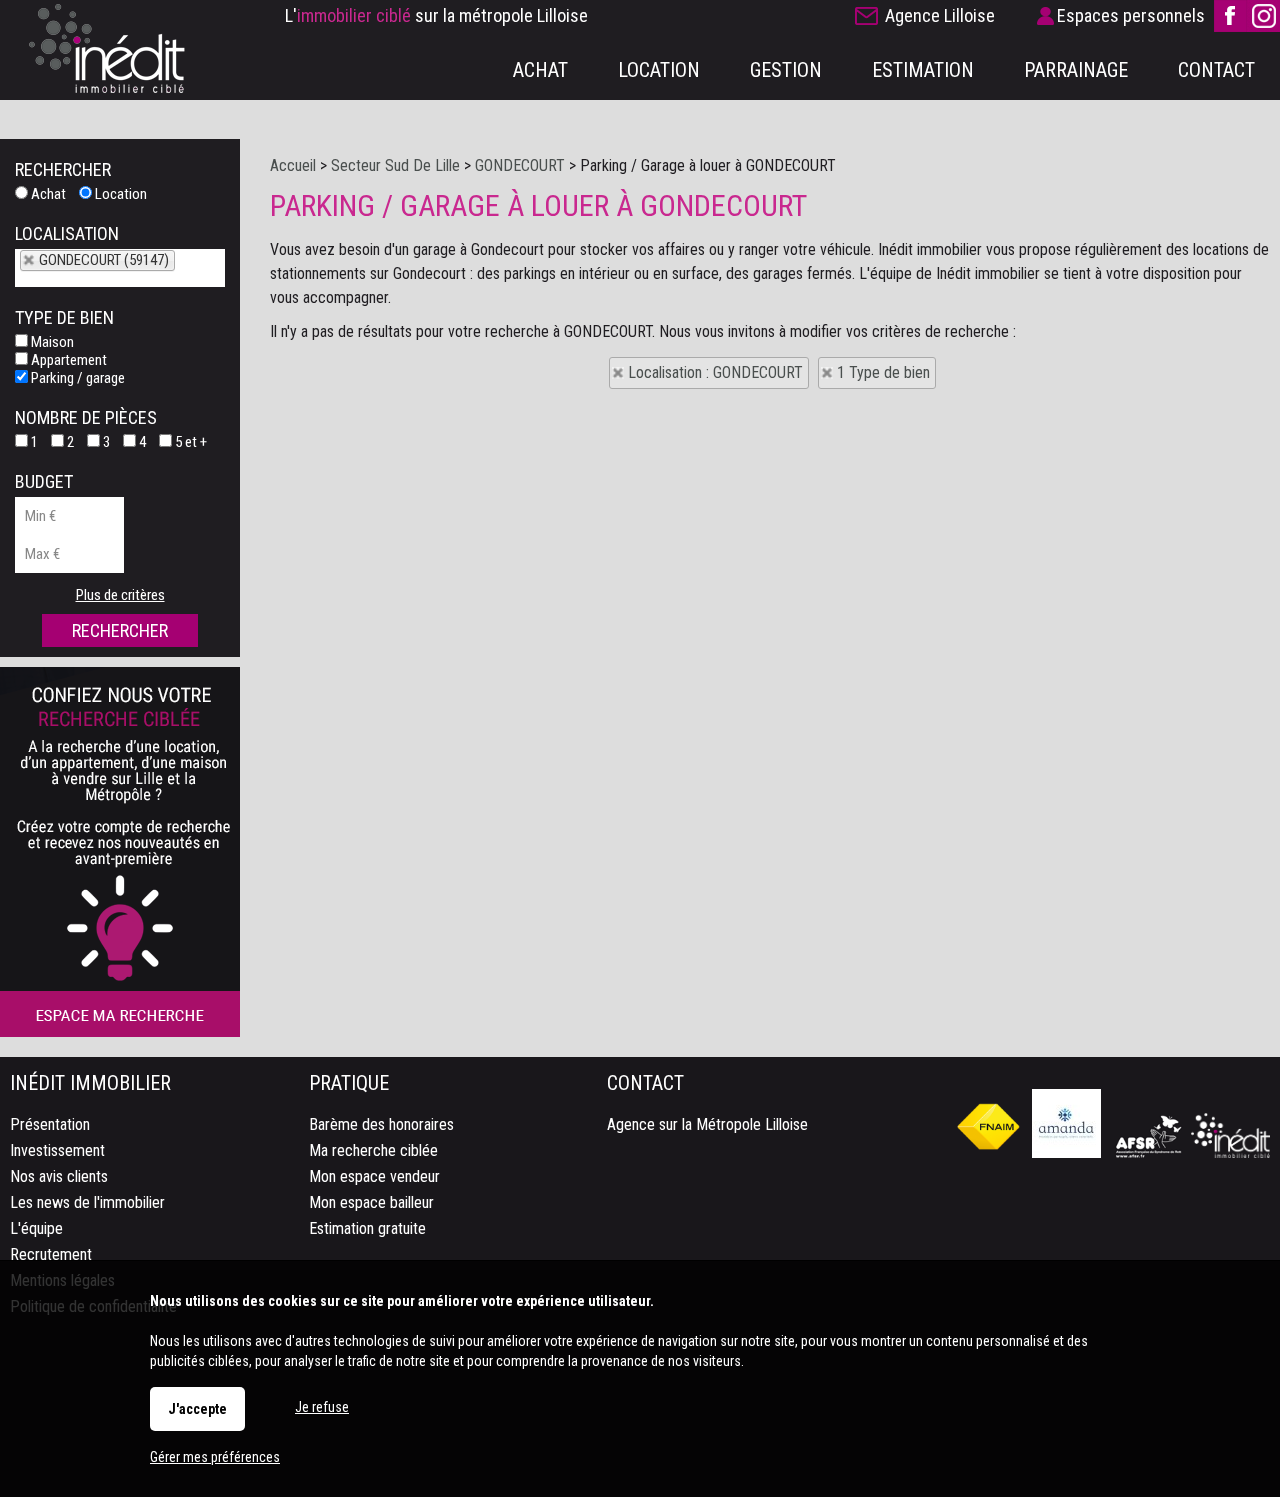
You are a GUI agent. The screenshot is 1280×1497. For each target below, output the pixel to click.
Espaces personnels (1131, 15)
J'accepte (197, 1409)
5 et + (189, 442)
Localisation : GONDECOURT (715, 372)
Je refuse (322, 1407)
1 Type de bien (883, 372)
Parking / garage (76, 378)
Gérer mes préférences (215, 1457)
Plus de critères (120, 595)
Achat (47, 194)
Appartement (67, 360)
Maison (51, 342)
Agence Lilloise (940, 15)
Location (119, 194)
